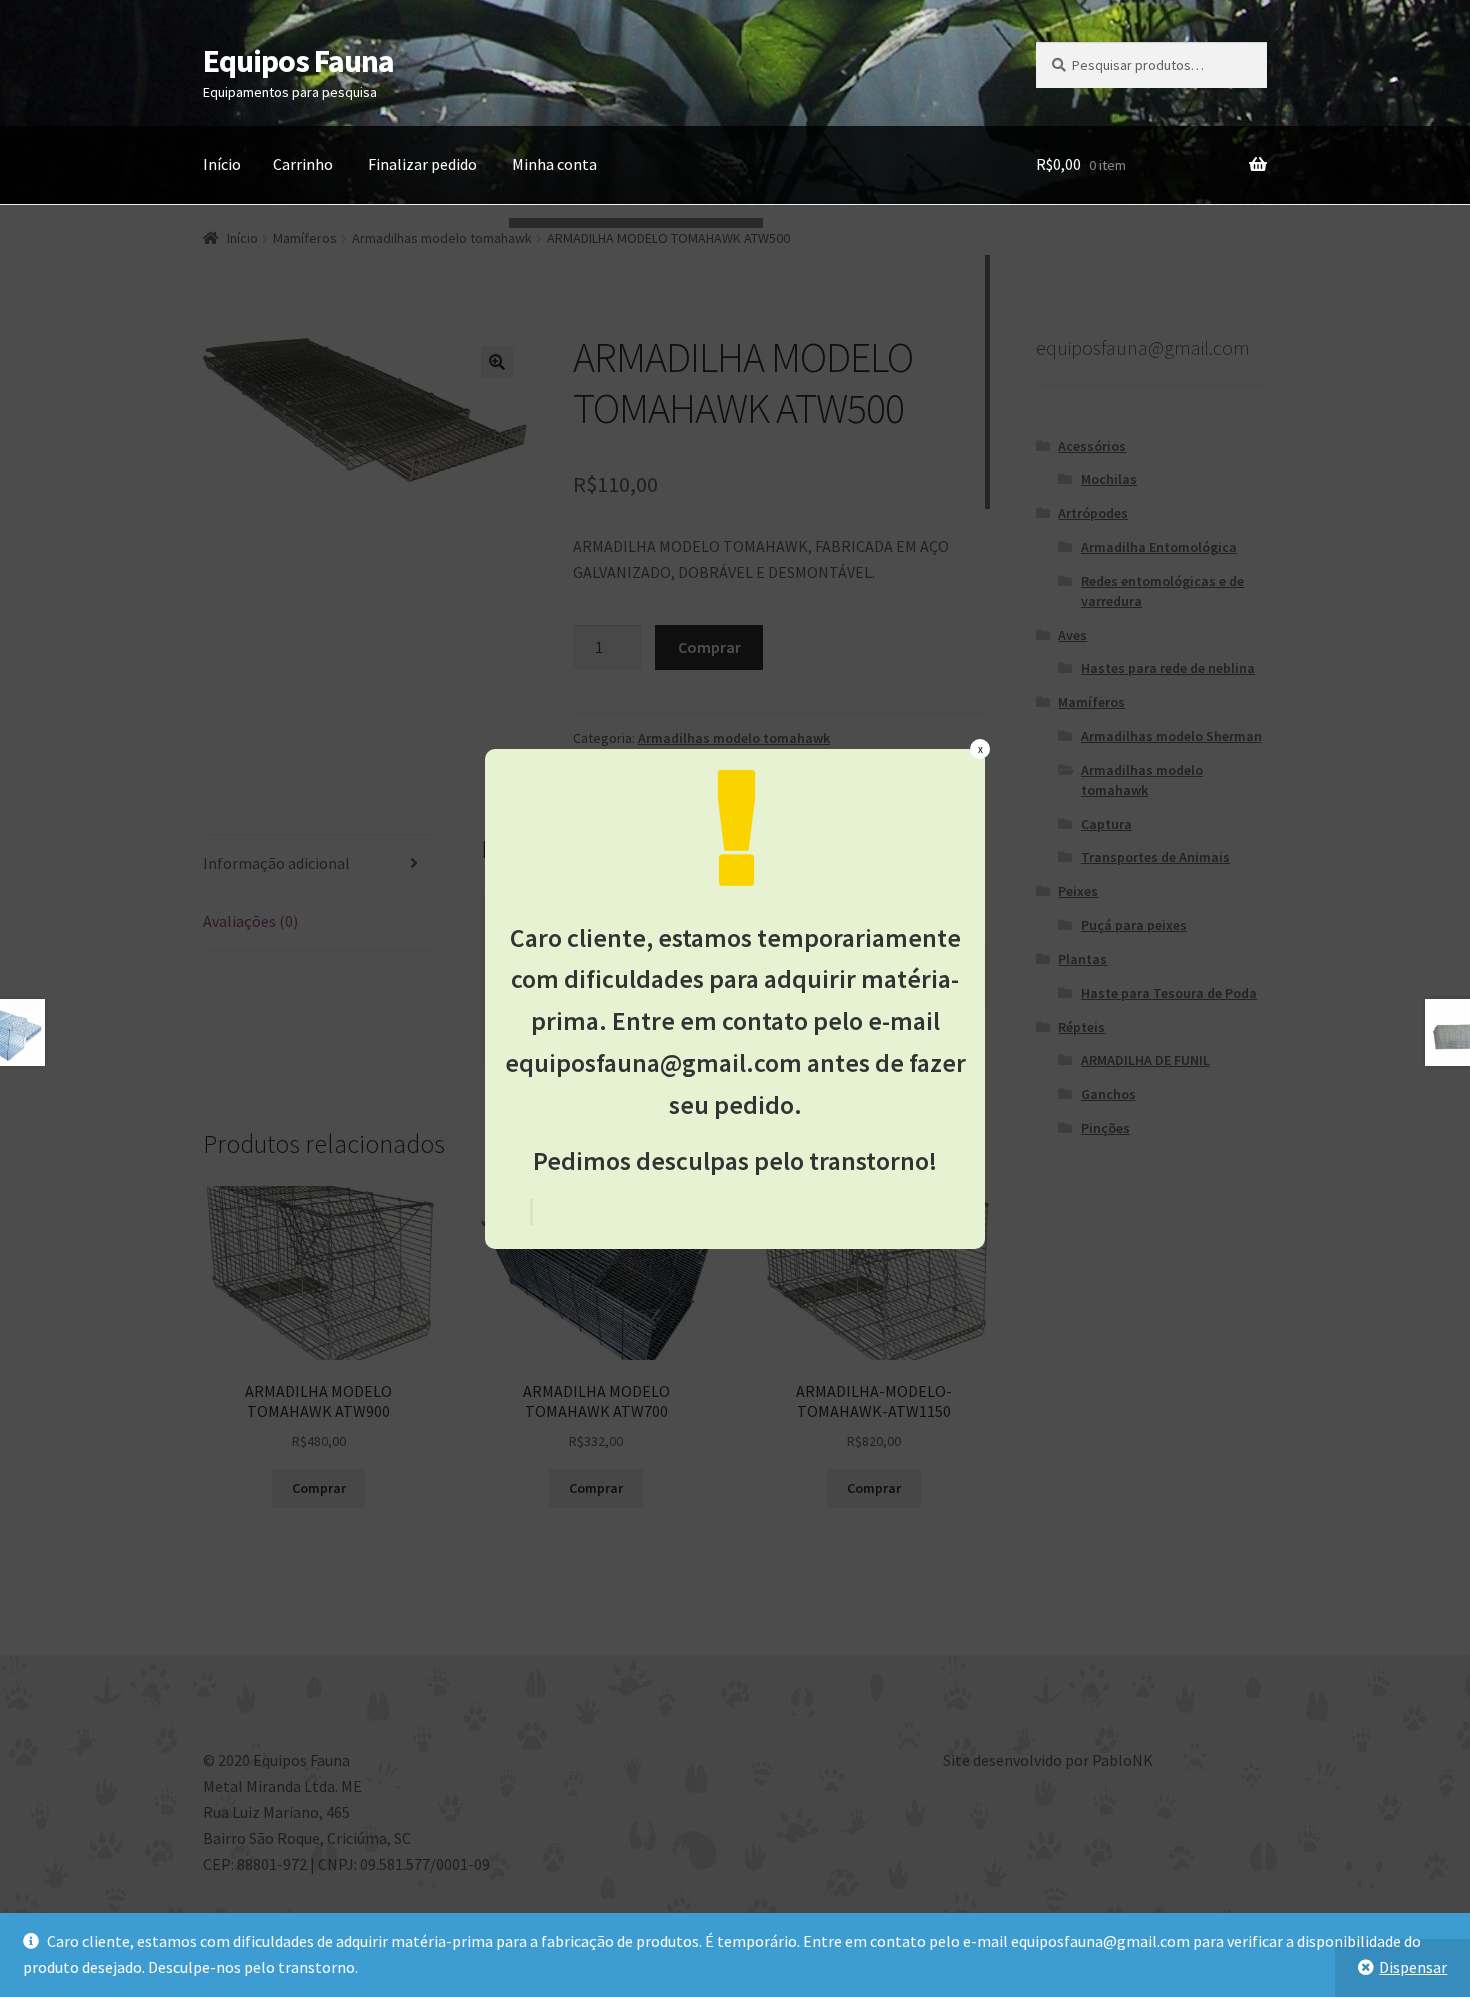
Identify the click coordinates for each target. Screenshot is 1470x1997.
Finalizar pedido (422, 164)
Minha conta (554, 164)
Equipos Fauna (298, 61)
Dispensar (1413, 1967)
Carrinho (303, 164)
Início (222, 164)
